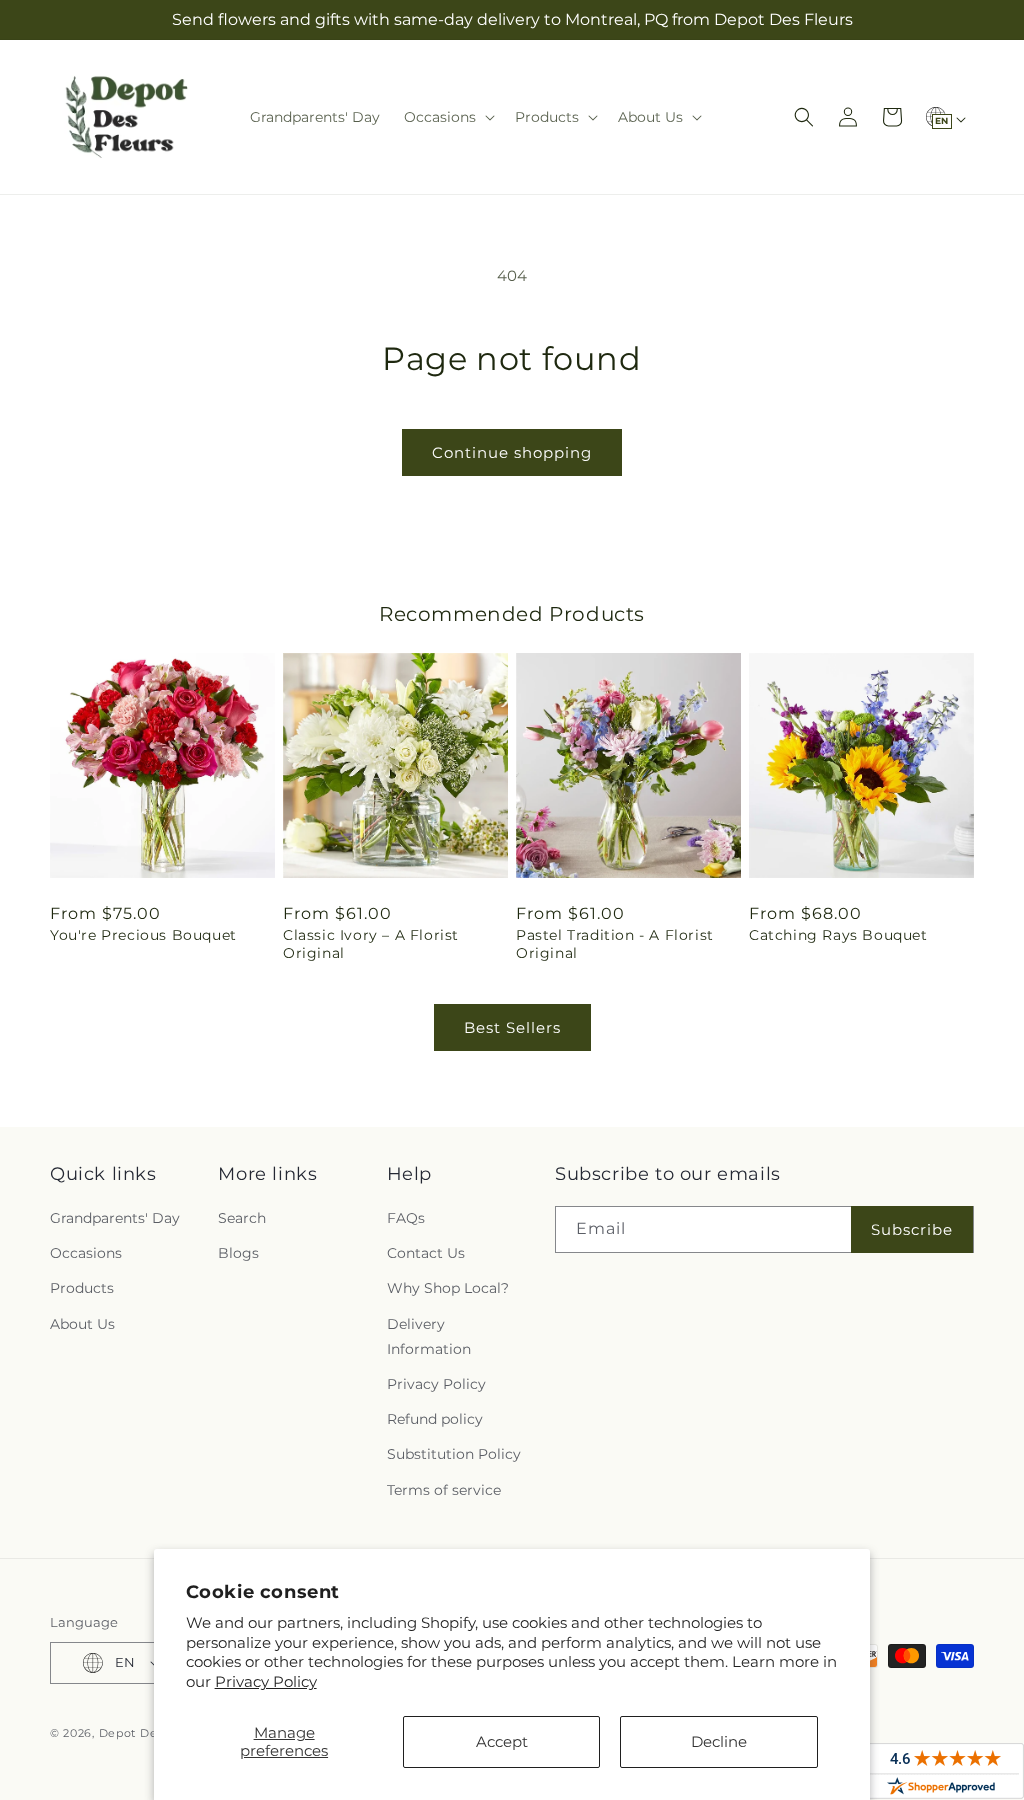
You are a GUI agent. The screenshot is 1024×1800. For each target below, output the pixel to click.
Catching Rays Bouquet (838, 935)
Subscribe (912, 1229)
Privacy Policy (266, 1681)
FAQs (406, 1218)
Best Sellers (512, 1027)
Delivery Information (429, 1336)
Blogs (238, 1253)
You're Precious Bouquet (143, 935)
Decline (719, 1741)
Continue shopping (512, 452)
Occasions (86, 1253)
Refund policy (435, 1419)
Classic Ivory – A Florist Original (371, 944)
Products (82, 1288)
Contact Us (426, 1253)
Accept (502, 1741)
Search (242, 1218)
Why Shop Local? (448, 1288)
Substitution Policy (454, 1454)
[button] (447, 117)
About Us (82, 1324)
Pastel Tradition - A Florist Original (615, 944)
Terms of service (444, 1490)
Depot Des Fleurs (151, 1733)
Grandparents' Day (115, 1218)
